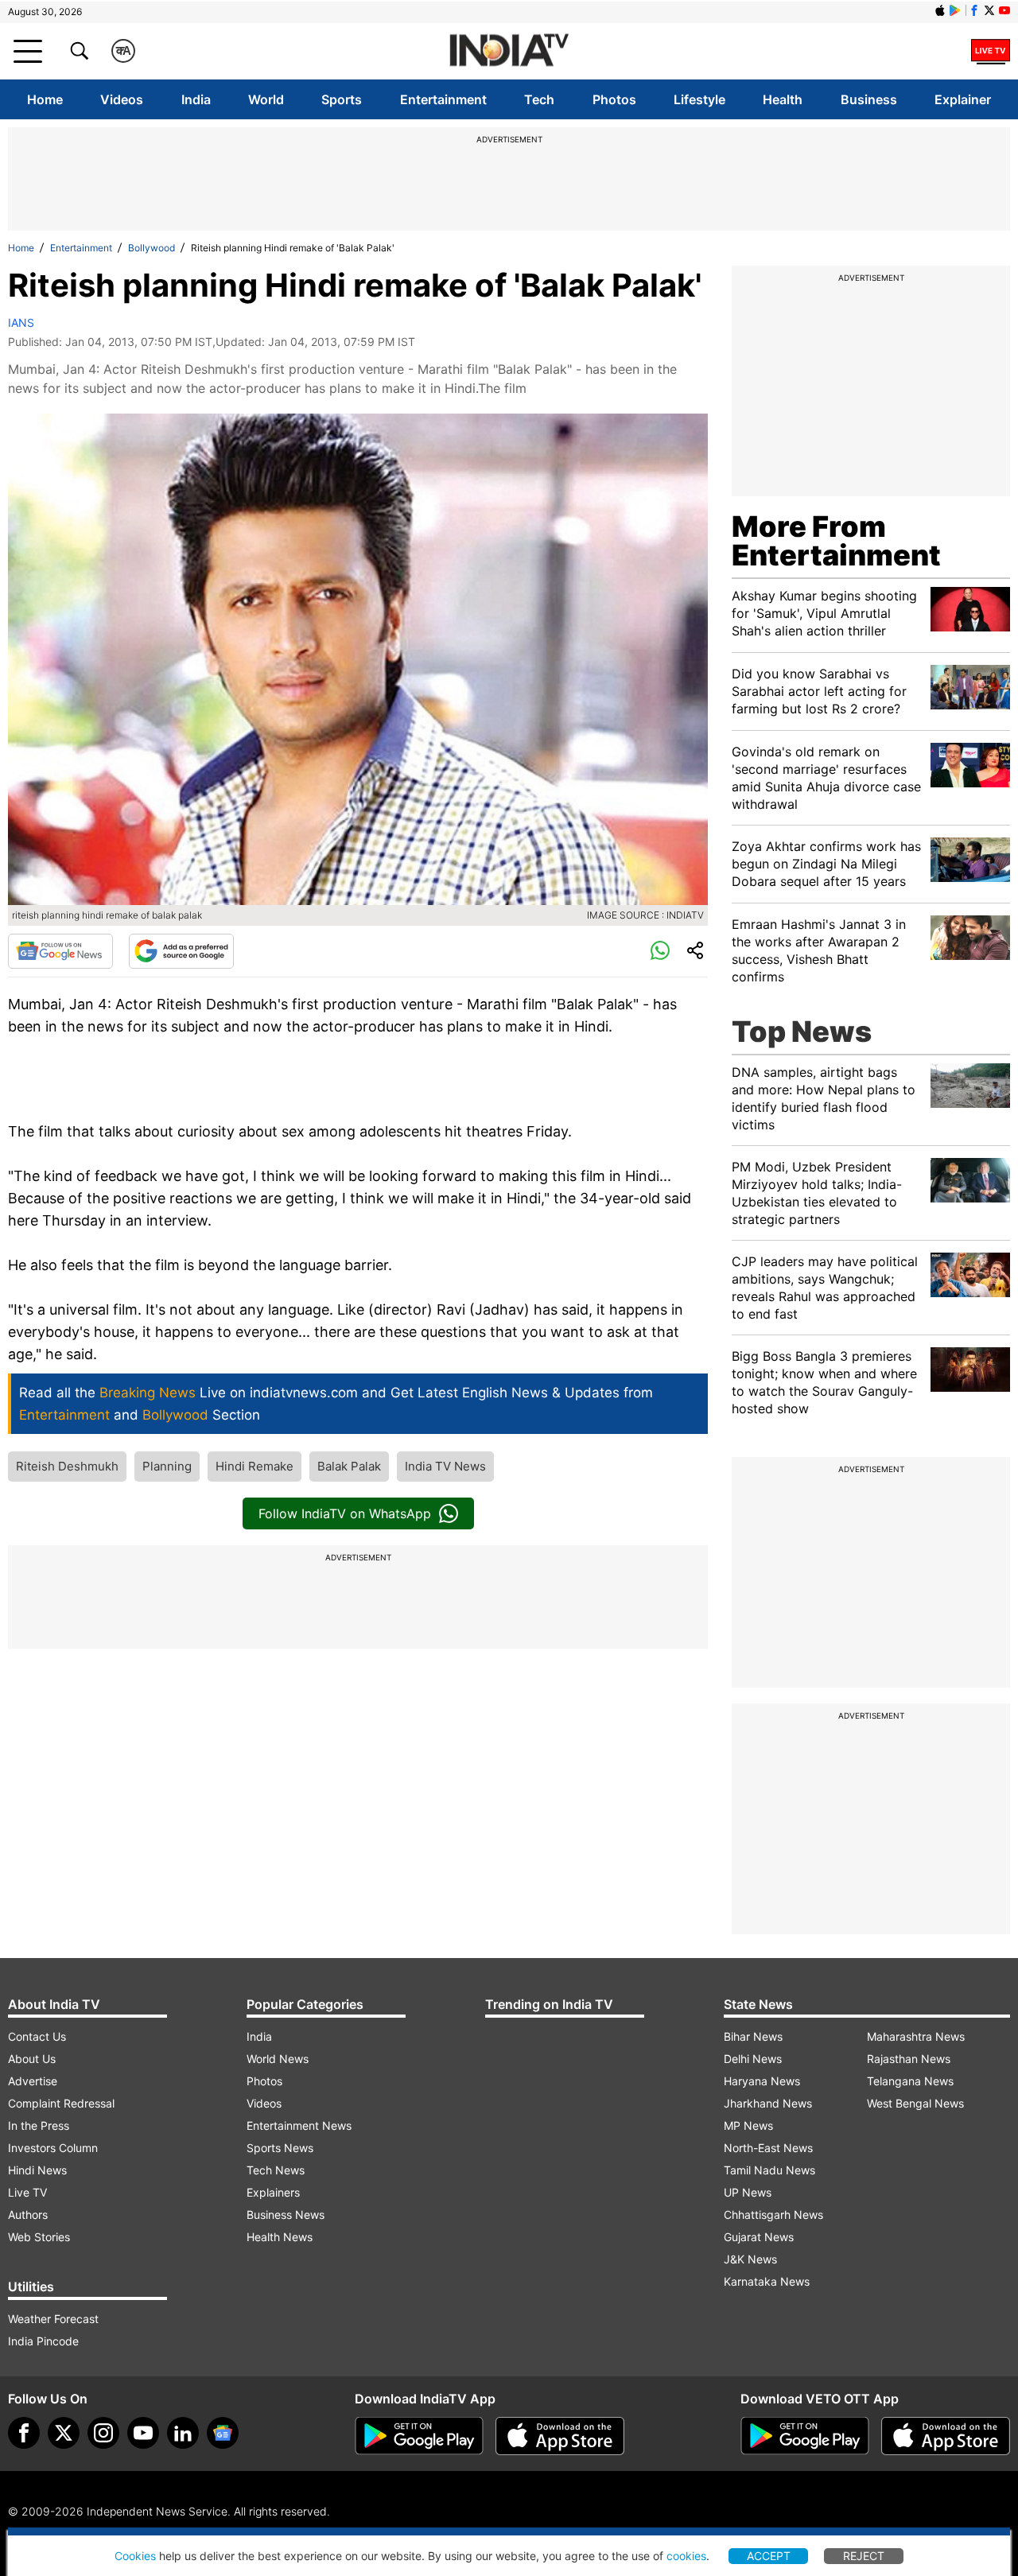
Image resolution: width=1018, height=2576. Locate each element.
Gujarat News (759, 2237)
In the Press (39, 2125)
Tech (539, 99)
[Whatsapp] (660, 951)
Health (783, 99)
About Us (32, 2059)
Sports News (280, 2148)
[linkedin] (183, 2433)
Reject (864, 2556)
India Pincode (43, 2341)
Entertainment (443, 99)
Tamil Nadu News (769, 2170)
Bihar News (753, 2036)
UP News (748, 2192)
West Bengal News (915, 2103)
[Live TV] (991, 51)
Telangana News (910, 2081)
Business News (286, 2215)
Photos (614, 99)
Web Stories (39, 2237)
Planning (167, 1466)
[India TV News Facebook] (974, 10)
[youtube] (143, 2433)
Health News (280, 2237)
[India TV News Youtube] (1004, 10)
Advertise (33, 2081)
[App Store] (560, 2436)
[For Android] (805, 2436)
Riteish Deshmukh (67, 1466)
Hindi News (37, 2170)
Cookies (135, 2556)
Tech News (276, 2170)
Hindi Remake (254, 1466)
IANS (21, 322)
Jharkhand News (768, 2103)
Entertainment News (299, 2125)
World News (278, 2059)
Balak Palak (349, 1466)
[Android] (955, 10)
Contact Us (37, 2036)
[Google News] (60, 951)
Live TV (27, 2192)
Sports (342, 99)
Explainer (963, 99)
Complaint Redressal (61, 2103)
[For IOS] (946, 2436)
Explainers (273, 2192)
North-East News (768, 2148)
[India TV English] (509, 51)
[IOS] (940, 10)
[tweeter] (64, 2433)
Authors (28, 2215)
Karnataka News (767, 2281)
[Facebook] (24, 2433)
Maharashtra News (916, 2036)
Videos (122, 99)
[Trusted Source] (181, 951)
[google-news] (223, 2433)
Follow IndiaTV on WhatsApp (345, 1513)
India (196, 99)
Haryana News (762, 2081)
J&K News (750, 2259)
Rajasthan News (909, 2059)
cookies (686, 2556)
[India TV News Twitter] (989, 10)
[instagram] (103, 2433)
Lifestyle (699, 99)
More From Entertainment (836, 541)
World (266, 99)
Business (869, 99)
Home (45, 99)
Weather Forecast (53, 2319)
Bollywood (152, 248)
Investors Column (53, 2148)
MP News (748, 2125)
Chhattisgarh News (773, 2215)
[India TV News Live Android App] (419, 2436)
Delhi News (753, 2059)
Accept (769, 2556)
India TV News (445, 1466)
